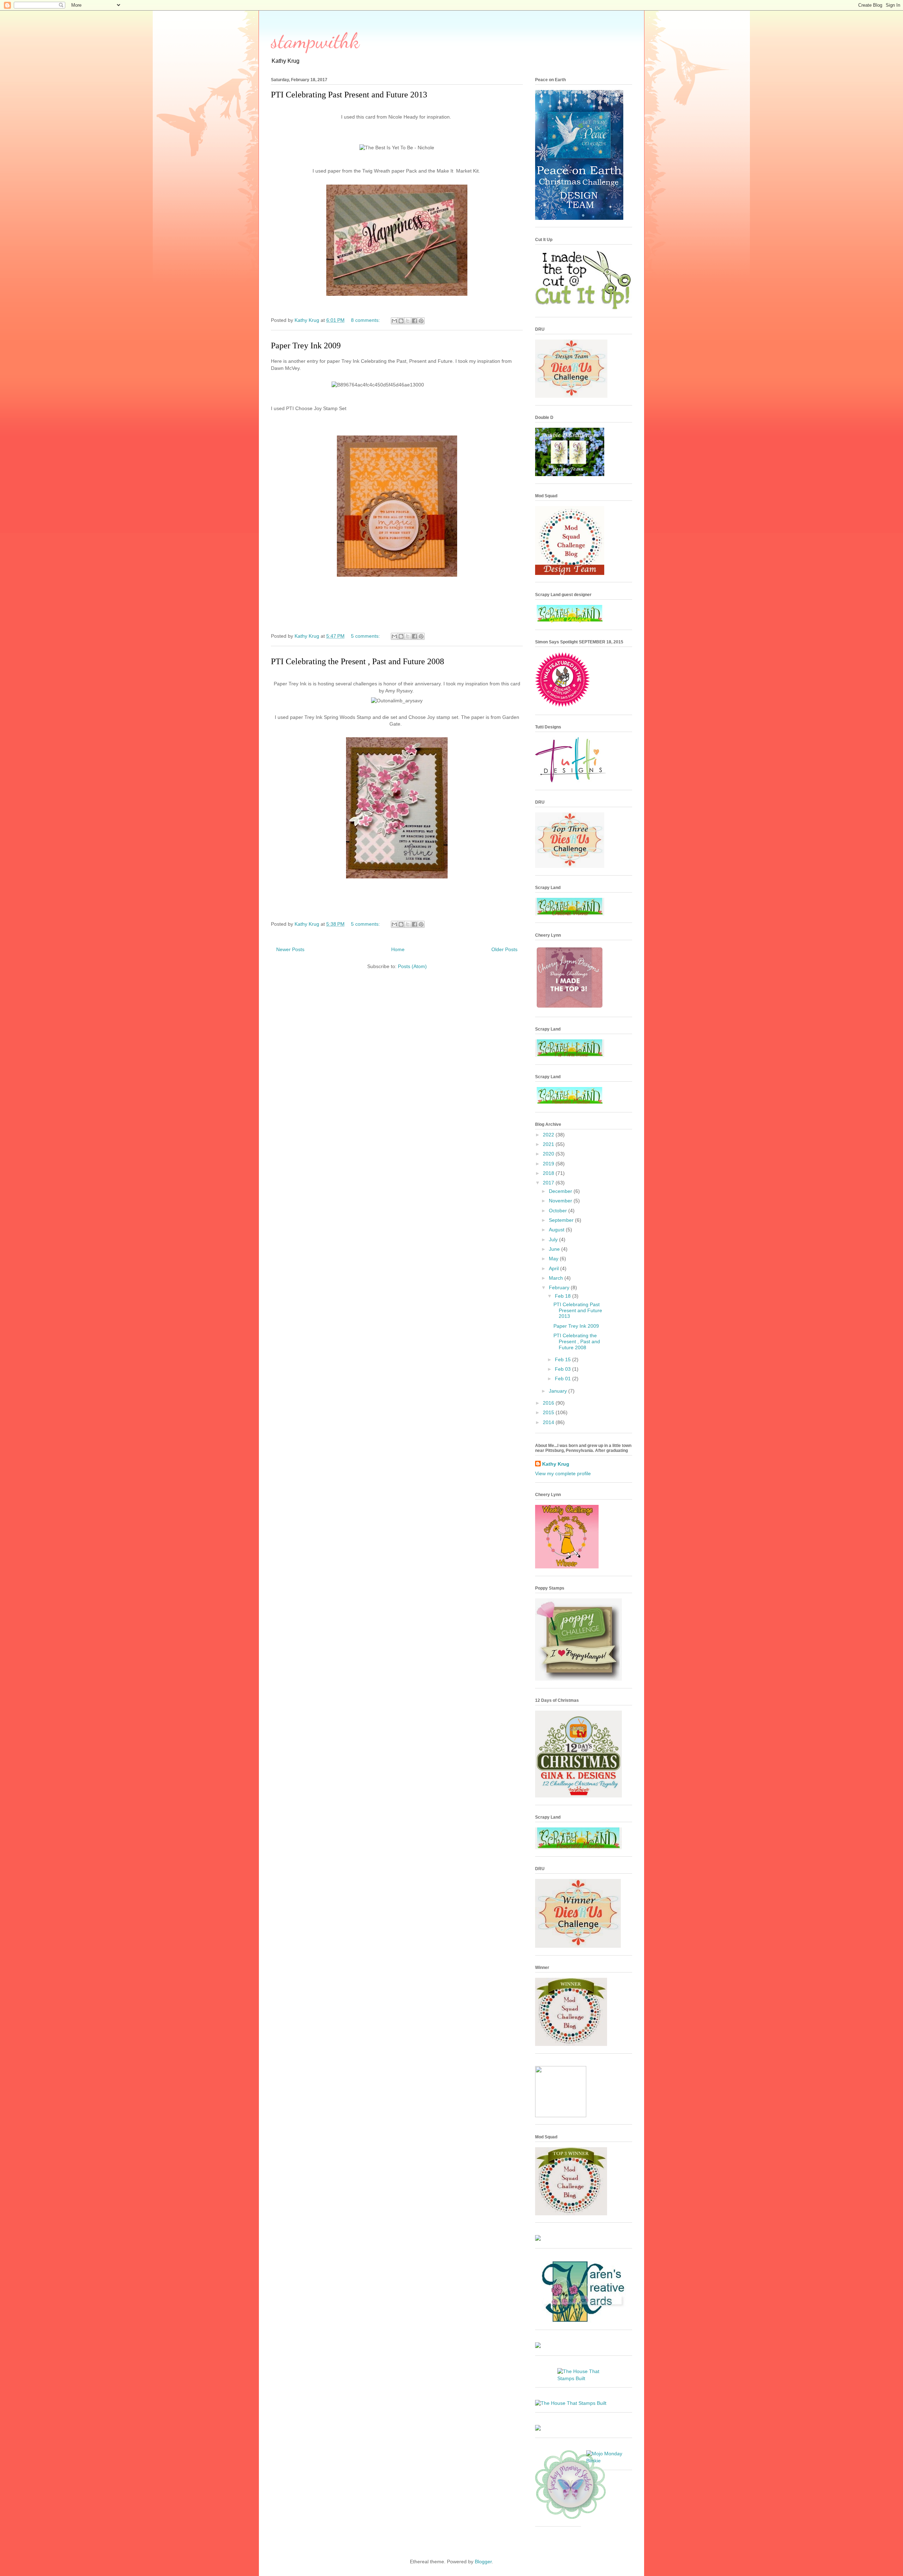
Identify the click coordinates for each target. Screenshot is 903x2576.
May (554, 1259)
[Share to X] (408, 321)
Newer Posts (290, 949)
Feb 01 (563, 1379)
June (555, 1249)
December (561, 1191)
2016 (549, 1403)
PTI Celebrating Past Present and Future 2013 (349, 95)
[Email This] (394, 321)
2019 (549, 1164)
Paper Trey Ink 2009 (306, 346)
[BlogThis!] (401, 321)
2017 (549, 1183)
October (559, 1211)
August (557, 1230)
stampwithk (315, 41)
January (559, 1391)
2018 (549, 1173)
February (560, 1287)
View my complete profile (563, 1473)
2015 (549, 1412)
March (557, 1278)
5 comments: (366, 636)
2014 (549, 1422)
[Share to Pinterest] (421, 321)
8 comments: (366, 320)
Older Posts (504, 949)
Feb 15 (563, 1359)
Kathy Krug (556, 1464)
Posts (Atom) (412, 966)
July (554, 1239)
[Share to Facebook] (414, 321)
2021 (549, 1144)
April (554, 1268)
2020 (549, 1154)
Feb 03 (563, 1369)
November (561, 1201)
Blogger (483, 2562)
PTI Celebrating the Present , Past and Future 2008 (357, 661)
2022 (549, 1135)
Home (398, 949)
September (562, 1220)
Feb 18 (563, 1296)
